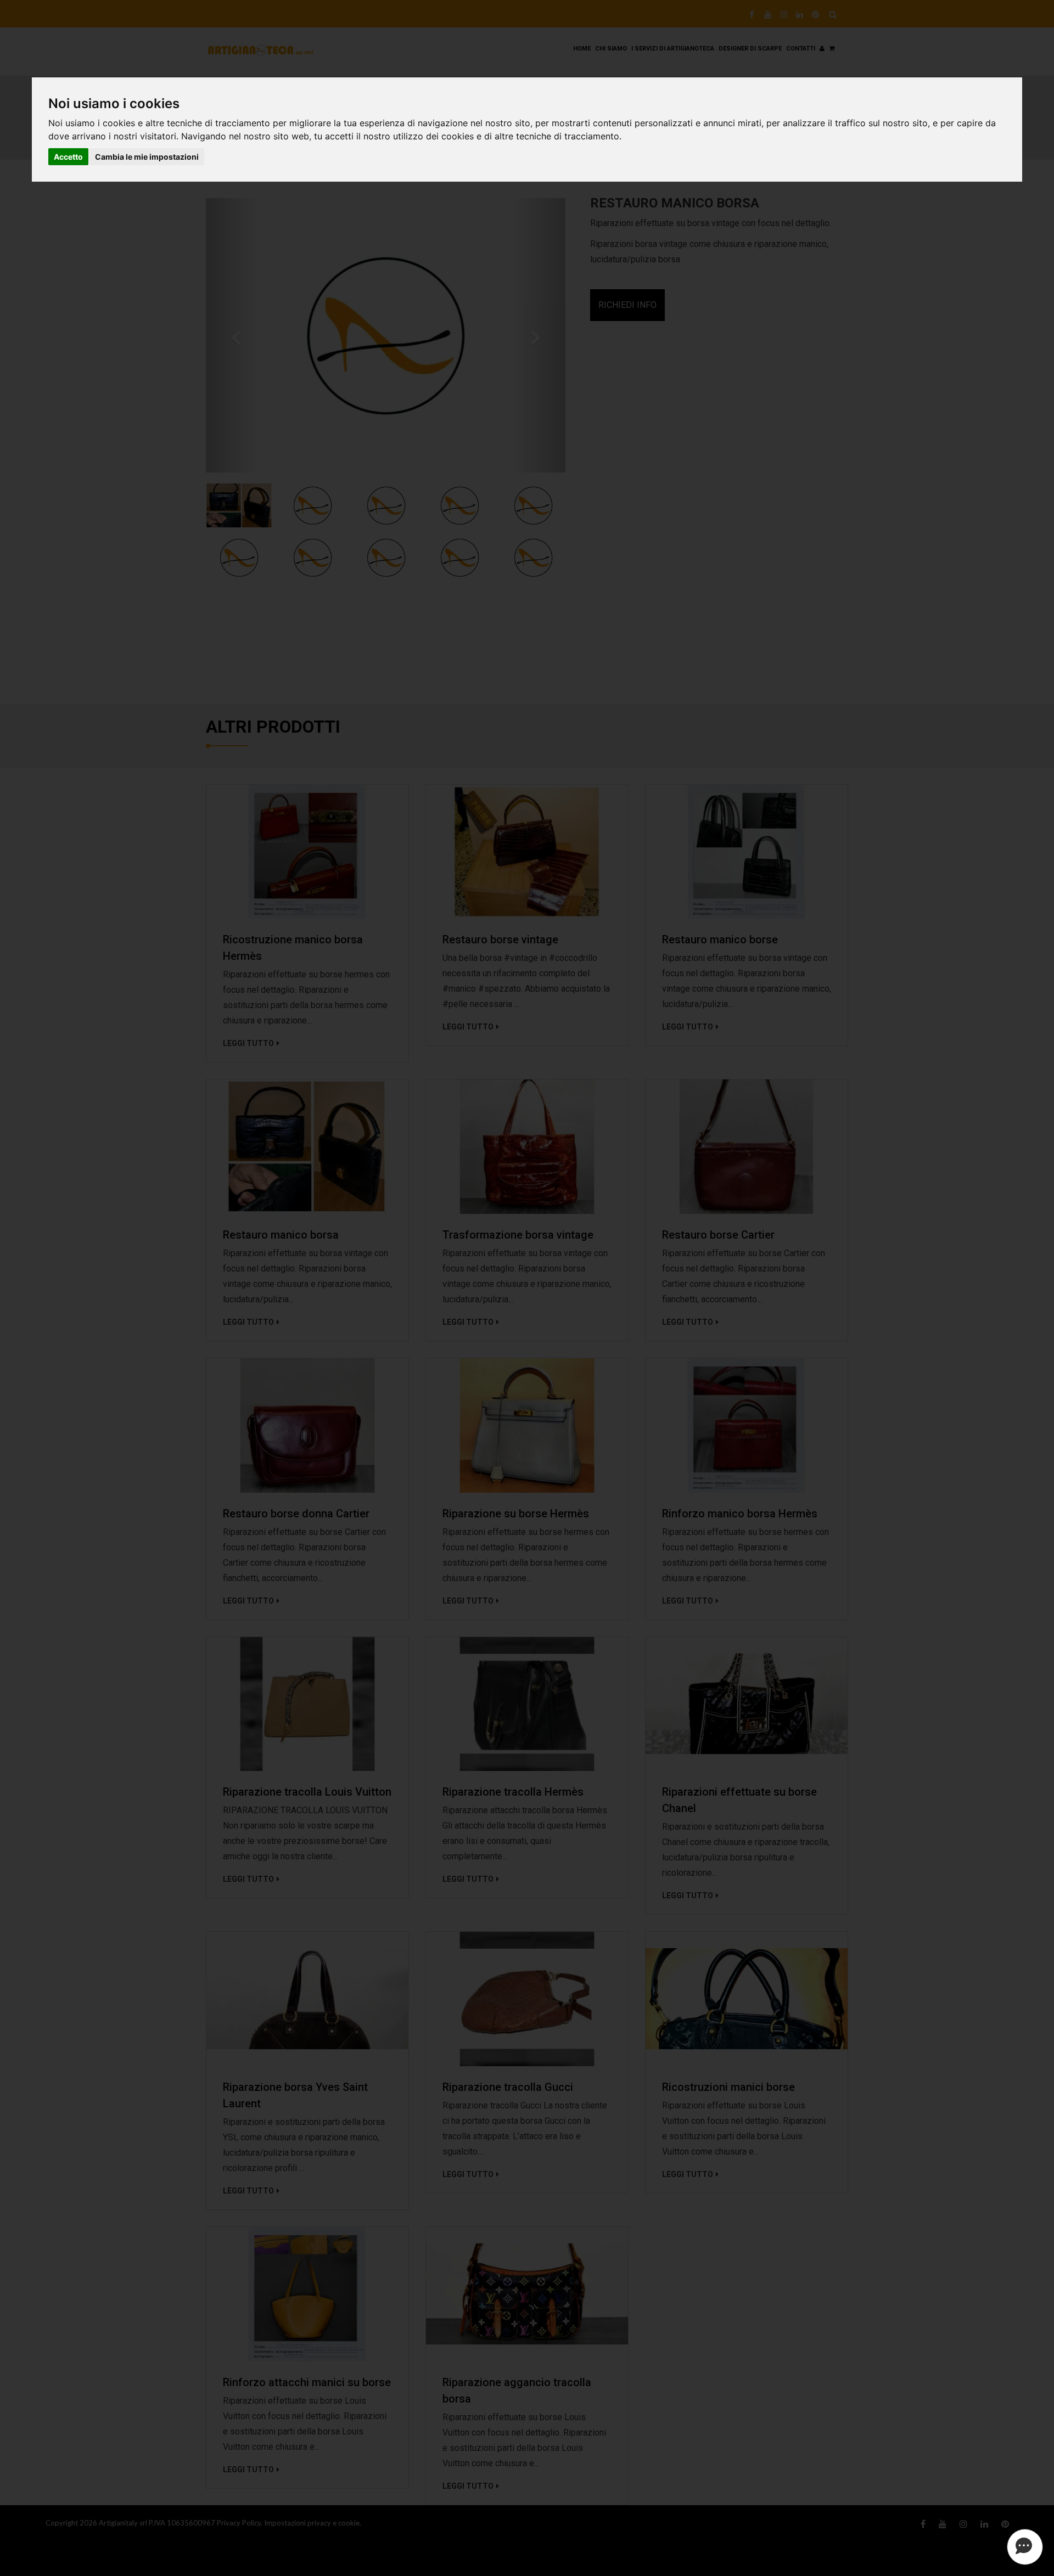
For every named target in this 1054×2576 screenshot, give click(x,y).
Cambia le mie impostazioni (147, 157)
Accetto (68, 157)
